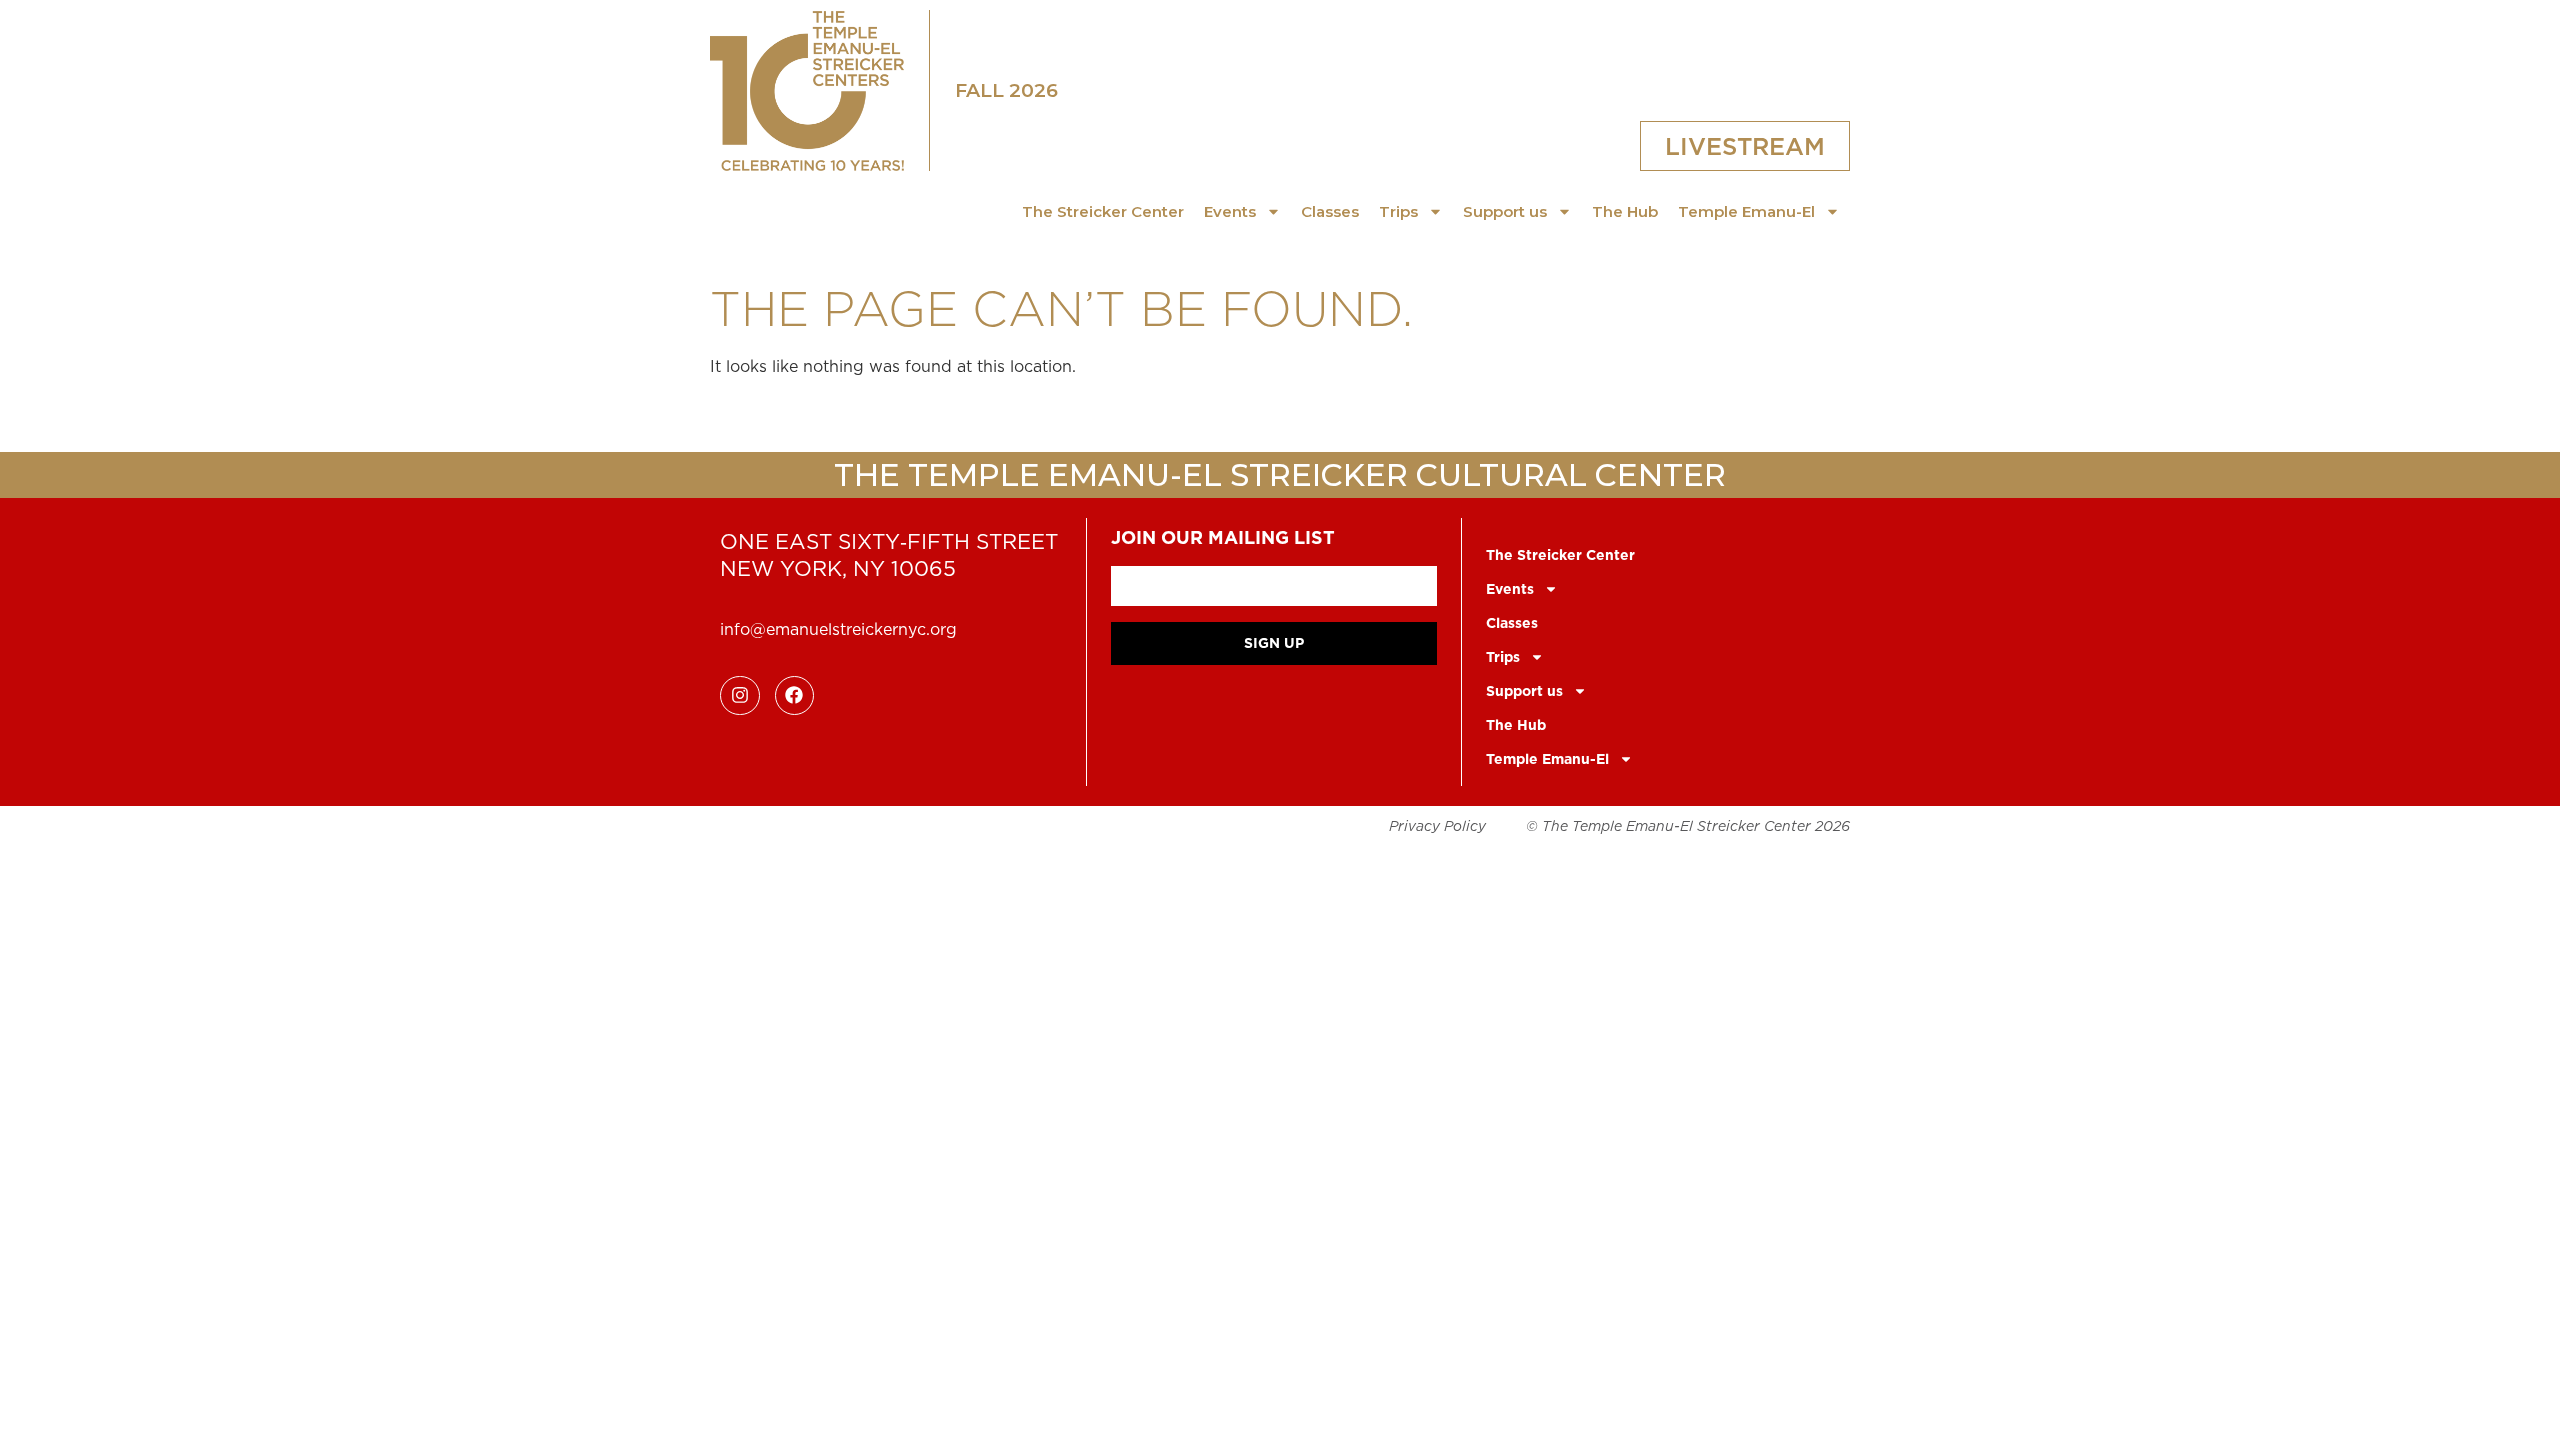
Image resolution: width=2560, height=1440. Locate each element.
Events (1230, 211)
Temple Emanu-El (1746, 211)
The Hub (1625, 211)
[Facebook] (795, 696)
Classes (1330, 211)
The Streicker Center (1103, 211)
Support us (1505, 211)
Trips (1398, 211)
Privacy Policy (1437, 826)
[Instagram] (740, 696)
